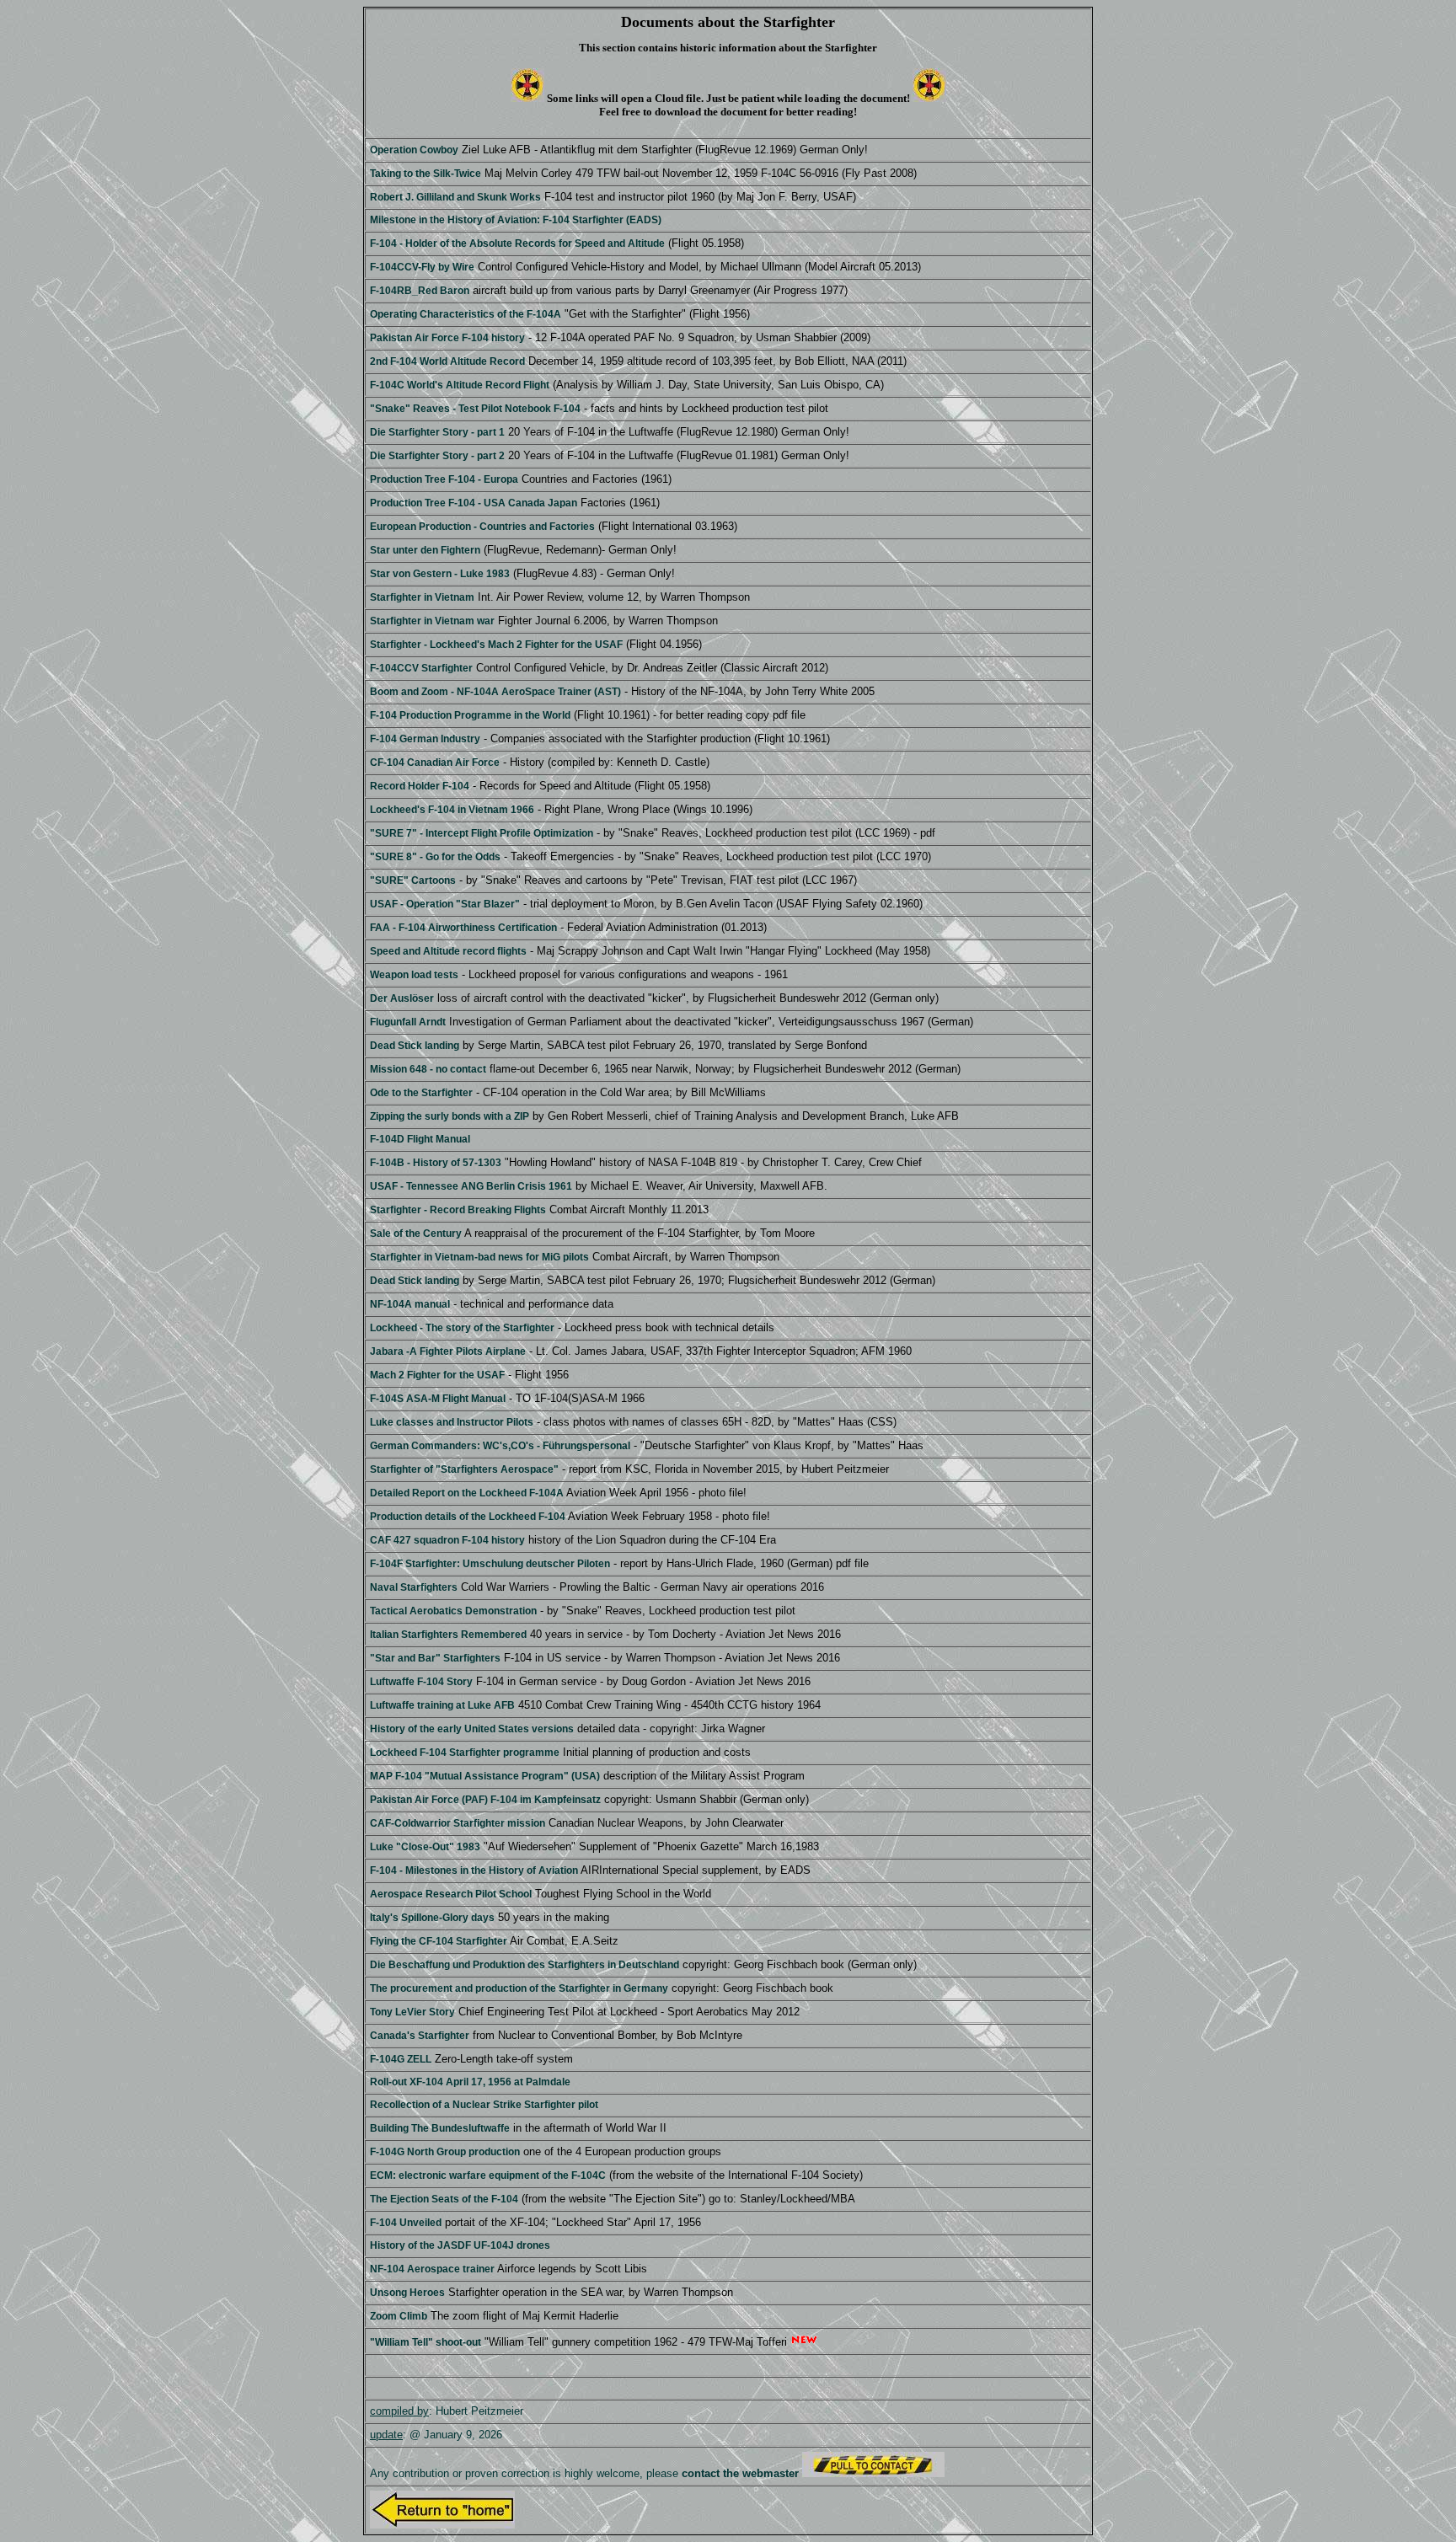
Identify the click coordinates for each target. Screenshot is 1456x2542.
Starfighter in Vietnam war (432, 621)
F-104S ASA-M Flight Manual (438, 1399)
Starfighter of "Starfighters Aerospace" (464, 1469)
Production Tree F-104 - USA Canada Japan (474, 503)
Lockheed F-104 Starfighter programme (465, 1753)
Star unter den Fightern (425, 550)
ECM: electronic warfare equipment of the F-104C (488, 2175)
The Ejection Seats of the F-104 (444, 2199)
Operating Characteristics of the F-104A (466, 314)
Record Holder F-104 (420, 786)
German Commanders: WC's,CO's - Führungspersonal (500, 1446)
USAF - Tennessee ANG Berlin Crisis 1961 (471, 1186)
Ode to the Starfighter (421, 1093)
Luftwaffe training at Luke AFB (442, 1705)
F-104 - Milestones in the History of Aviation (474, 1870)
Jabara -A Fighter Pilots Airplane (448, 1351)
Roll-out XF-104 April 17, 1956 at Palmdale (470, 2082)
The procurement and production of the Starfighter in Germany (519, 1988)
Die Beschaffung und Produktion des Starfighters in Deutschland (525, 1965)
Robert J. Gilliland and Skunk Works (455, 197)
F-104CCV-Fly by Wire (422, 267)
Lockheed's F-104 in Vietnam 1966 (452, 810)
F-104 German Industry (425, 739)
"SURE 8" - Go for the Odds (435, 857)
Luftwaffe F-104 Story (421, 1682)
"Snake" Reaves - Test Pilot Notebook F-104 (475, 409)
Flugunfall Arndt (408, 1022)
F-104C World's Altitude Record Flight (460, 385)
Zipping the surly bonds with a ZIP (450, 1116)
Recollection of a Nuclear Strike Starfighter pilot (484, 2105)
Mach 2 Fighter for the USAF (437, 1375)
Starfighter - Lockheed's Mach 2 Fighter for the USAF (496, 645)
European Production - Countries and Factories (482, 527)
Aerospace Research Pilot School (451, 1894)
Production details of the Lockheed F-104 (468, 1517)
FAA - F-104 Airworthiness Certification (463, 928)
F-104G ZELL (401, 2059)
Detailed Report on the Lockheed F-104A (467, 1493)
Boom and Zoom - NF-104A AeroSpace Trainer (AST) (495, 692)
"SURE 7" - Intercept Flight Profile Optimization (482, 833)
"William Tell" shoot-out (426, 2342)
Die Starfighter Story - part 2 (437, 456)
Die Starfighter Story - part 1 (437, 432)
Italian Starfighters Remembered (448, 1635)
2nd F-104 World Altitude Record (447, 361)
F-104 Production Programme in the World (470, 715)
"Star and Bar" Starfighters (435, 1658)
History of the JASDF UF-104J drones (460, 2245)
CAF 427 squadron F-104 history (447, 1540)
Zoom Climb (399, 2316)
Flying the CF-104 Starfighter (439, 1941)
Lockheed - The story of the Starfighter (462, 1328)
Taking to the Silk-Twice (426, 174)
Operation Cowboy (414, 150)
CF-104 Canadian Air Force (435, 763)
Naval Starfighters (414, 1587)
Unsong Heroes (407, 2293)
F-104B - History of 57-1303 (436, 1163)
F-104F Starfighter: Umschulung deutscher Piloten (490, 1564)
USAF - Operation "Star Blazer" (445, 904)
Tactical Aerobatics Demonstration (453, 1611)
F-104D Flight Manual (420, 1139)
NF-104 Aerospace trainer (432, 2269)
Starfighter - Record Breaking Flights (458, 1210)
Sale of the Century (416, 1234)
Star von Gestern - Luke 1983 (440, 574)
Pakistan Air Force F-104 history (447, 338)
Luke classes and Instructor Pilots (452, 1422)
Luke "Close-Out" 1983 (425, 1847)
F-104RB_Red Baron (420, 291)
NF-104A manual (410, 1304)
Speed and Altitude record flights (448, 951)
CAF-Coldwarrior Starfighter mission (458, 1823)
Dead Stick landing (415, 1046)
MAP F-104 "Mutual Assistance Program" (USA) (485, 1776)
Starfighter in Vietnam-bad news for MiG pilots (479, 1257)
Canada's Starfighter (420, 2036)
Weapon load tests (414, 975)
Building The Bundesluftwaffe (440, 2128)
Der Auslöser (402, 998)
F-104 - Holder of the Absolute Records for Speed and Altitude (517, 243)
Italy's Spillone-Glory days (432, 1918)
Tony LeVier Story (412, 2012)
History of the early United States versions (472, 1729)
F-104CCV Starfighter (421, 668)
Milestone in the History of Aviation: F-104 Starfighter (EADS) (516, 220)
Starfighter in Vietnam (422, 597)
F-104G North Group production (445, 2152)
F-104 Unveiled (406, 2223)
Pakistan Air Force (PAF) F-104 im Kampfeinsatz (485, 1800)
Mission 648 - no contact (428, 1069)
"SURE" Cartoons (413, 880)
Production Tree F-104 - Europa (444, 479)
